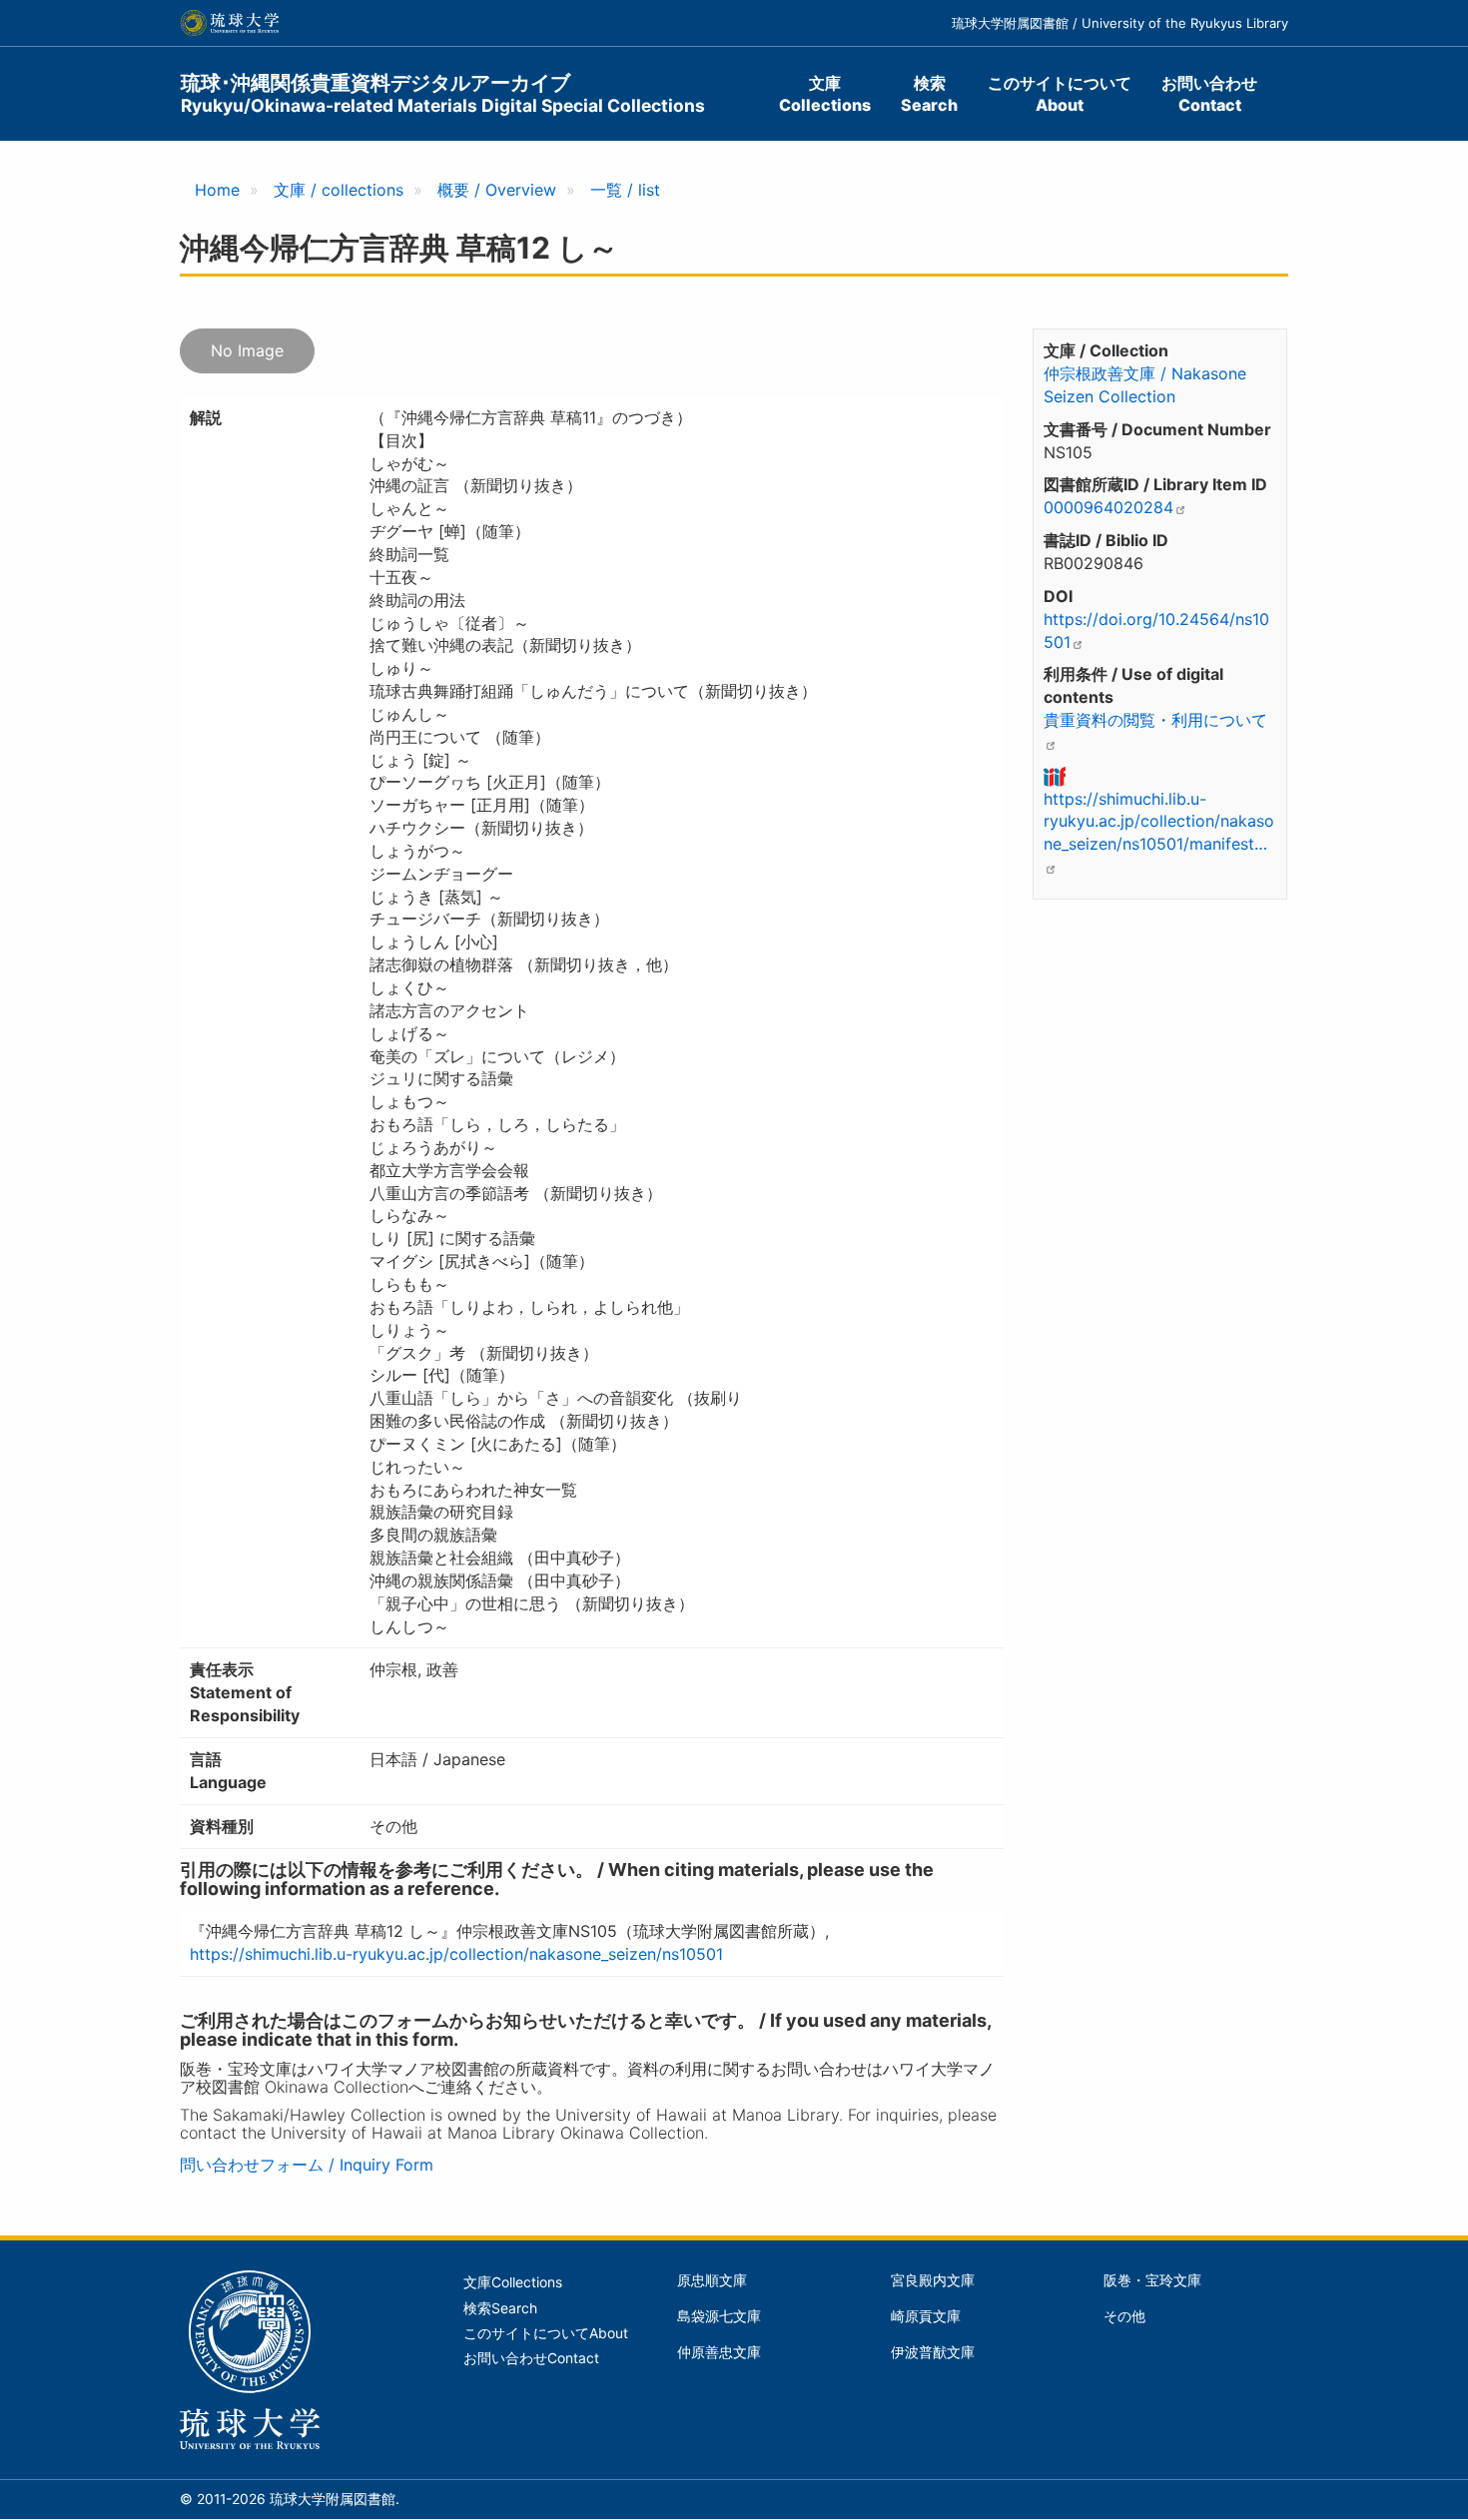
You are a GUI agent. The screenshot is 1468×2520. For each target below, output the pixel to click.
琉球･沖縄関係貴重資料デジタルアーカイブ (443, 93)
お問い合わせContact (1209, 94)
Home (217, 190)
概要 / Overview (497, 190)
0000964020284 (1108, 507)
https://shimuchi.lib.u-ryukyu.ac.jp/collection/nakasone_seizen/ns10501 (456, 1954)
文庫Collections (825, 94)
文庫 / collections (339, 190)
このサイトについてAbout (1060, 94)
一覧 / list (625, 190)
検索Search (929, 94)
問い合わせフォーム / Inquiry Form (307, 2165)
